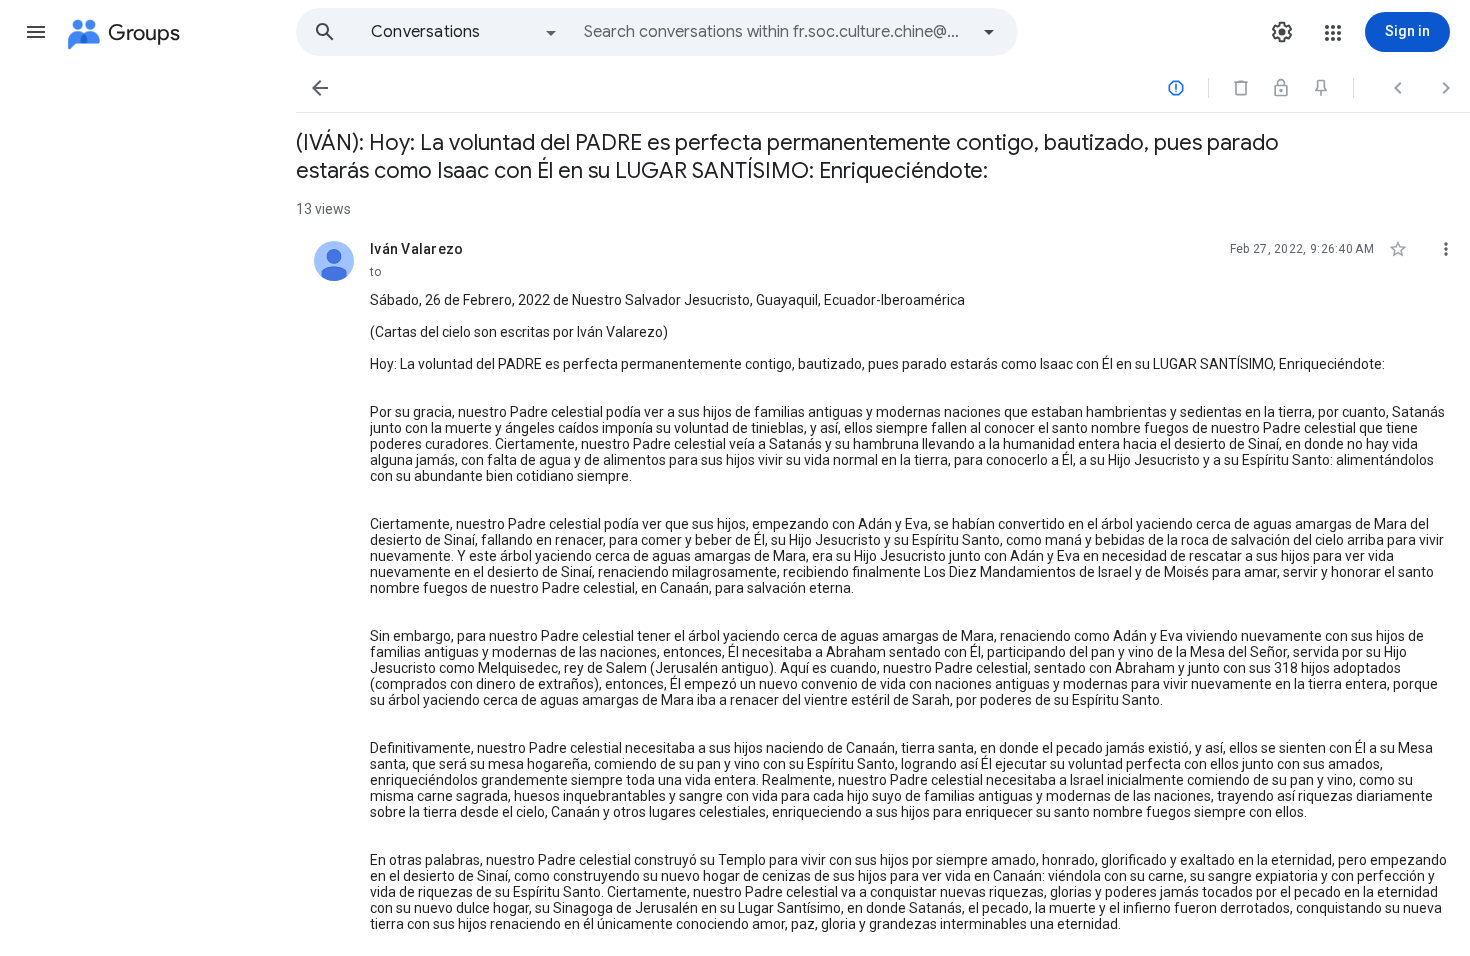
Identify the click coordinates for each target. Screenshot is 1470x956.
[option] (465, 32)
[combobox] (776, 32)
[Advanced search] (989, 32)
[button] (36, 32)
